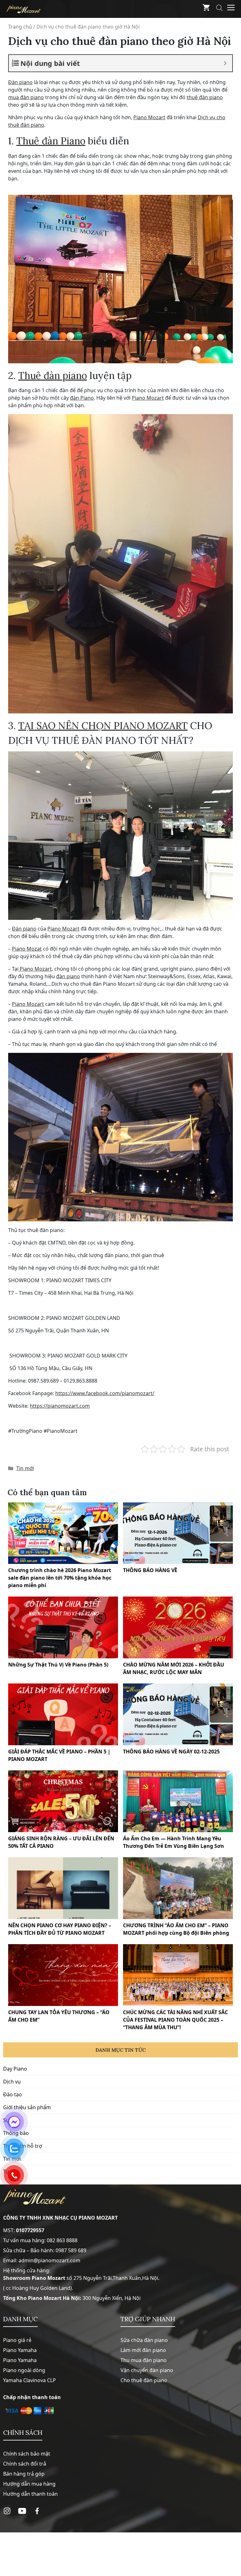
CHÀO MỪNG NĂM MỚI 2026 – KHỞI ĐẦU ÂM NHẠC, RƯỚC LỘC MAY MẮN (174, 1668)
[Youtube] (22, 2511)
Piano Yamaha (20, 2350)
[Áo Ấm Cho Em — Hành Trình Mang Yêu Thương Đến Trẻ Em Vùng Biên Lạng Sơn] (178, 1801)
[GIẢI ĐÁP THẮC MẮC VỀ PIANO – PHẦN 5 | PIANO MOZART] (63, 1714)
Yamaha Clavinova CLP (29, 2380)
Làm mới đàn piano (143, 2350)
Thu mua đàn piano (144, 2360)
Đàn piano (20, 82)
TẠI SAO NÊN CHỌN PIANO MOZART (103, 725)
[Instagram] (7, 2511)
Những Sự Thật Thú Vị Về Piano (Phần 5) (58, 1665)
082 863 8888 (62, 2240)
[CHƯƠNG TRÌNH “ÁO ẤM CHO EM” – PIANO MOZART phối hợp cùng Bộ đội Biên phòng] (178, 1888)
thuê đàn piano (205, 97)
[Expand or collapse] (225, 63)
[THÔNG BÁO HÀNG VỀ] (178, 1533)
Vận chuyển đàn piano (147, 2370)
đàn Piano (82, 398)
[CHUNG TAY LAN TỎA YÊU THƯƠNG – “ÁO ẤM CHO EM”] (63, 1975)
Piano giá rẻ (17, 2340)
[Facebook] (37, 2511)
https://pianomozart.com (60, 1406)
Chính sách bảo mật (27, 2454)
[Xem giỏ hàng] (206, 9)
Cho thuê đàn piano (144, 2380)
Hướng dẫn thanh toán (30, 2494)
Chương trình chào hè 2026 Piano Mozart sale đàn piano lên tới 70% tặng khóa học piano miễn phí (60, 1578)
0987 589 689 (71, 2250)
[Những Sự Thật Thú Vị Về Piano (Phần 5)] (63, 1627)
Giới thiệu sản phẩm (27, 2107)
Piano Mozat (27, 949)
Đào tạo (13, 2094)
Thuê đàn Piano (51, 141)
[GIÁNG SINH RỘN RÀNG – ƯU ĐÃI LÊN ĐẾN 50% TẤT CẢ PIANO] (63, 1801)
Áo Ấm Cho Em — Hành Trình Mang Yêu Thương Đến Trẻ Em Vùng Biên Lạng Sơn (174, 1842)
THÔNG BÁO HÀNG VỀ (150, 1570)
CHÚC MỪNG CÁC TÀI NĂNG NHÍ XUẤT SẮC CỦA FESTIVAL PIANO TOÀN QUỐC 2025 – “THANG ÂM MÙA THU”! (175, 2020)
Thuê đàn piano (53, 375)
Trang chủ (20, 27)
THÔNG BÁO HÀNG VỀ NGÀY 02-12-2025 (171, 1752)
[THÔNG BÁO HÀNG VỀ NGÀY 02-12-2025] (178, 1714)
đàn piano (68, 976)
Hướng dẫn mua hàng (29, 2484)
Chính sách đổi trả (25, 2464)
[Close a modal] (6, 1272)
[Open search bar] (219, 9)
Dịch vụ (12, 2082)
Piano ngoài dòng (24, 2370)
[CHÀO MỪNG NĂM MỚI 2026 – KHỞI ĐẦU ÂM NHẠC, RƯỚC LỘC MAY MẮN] (178, 1627)
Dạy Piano (15, 2069)
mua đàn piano (26, 97)
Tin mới (25, 1468)
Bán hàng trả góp (24, 2474)
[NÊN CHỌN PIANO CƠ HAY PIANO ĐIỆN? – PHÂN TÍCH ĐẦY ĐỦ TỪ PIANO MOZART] (63, 1888)
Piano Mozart (149, 117)
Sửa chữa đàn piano (144, 2340)
